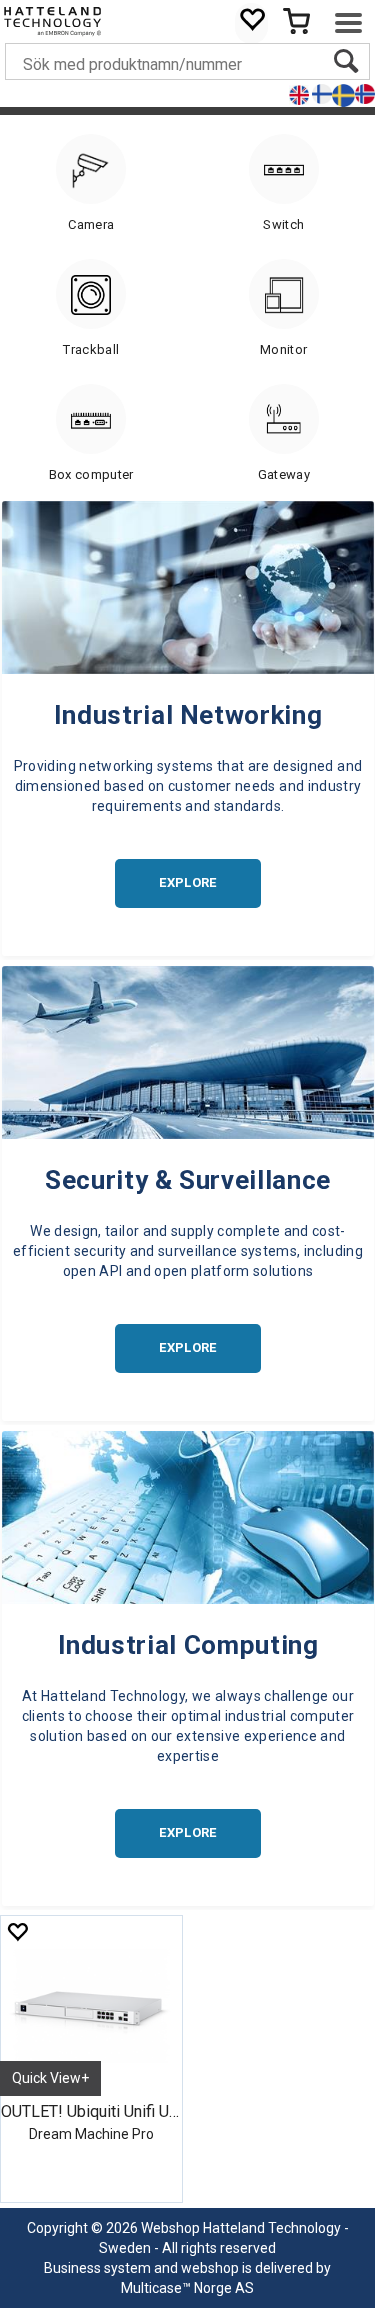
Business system (97, 2268)
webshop (210, 2268)
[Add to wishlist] (17, 1931)
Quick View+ (50, 2078)
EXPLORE (187, 882)
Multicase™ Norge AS (187, 2288)
